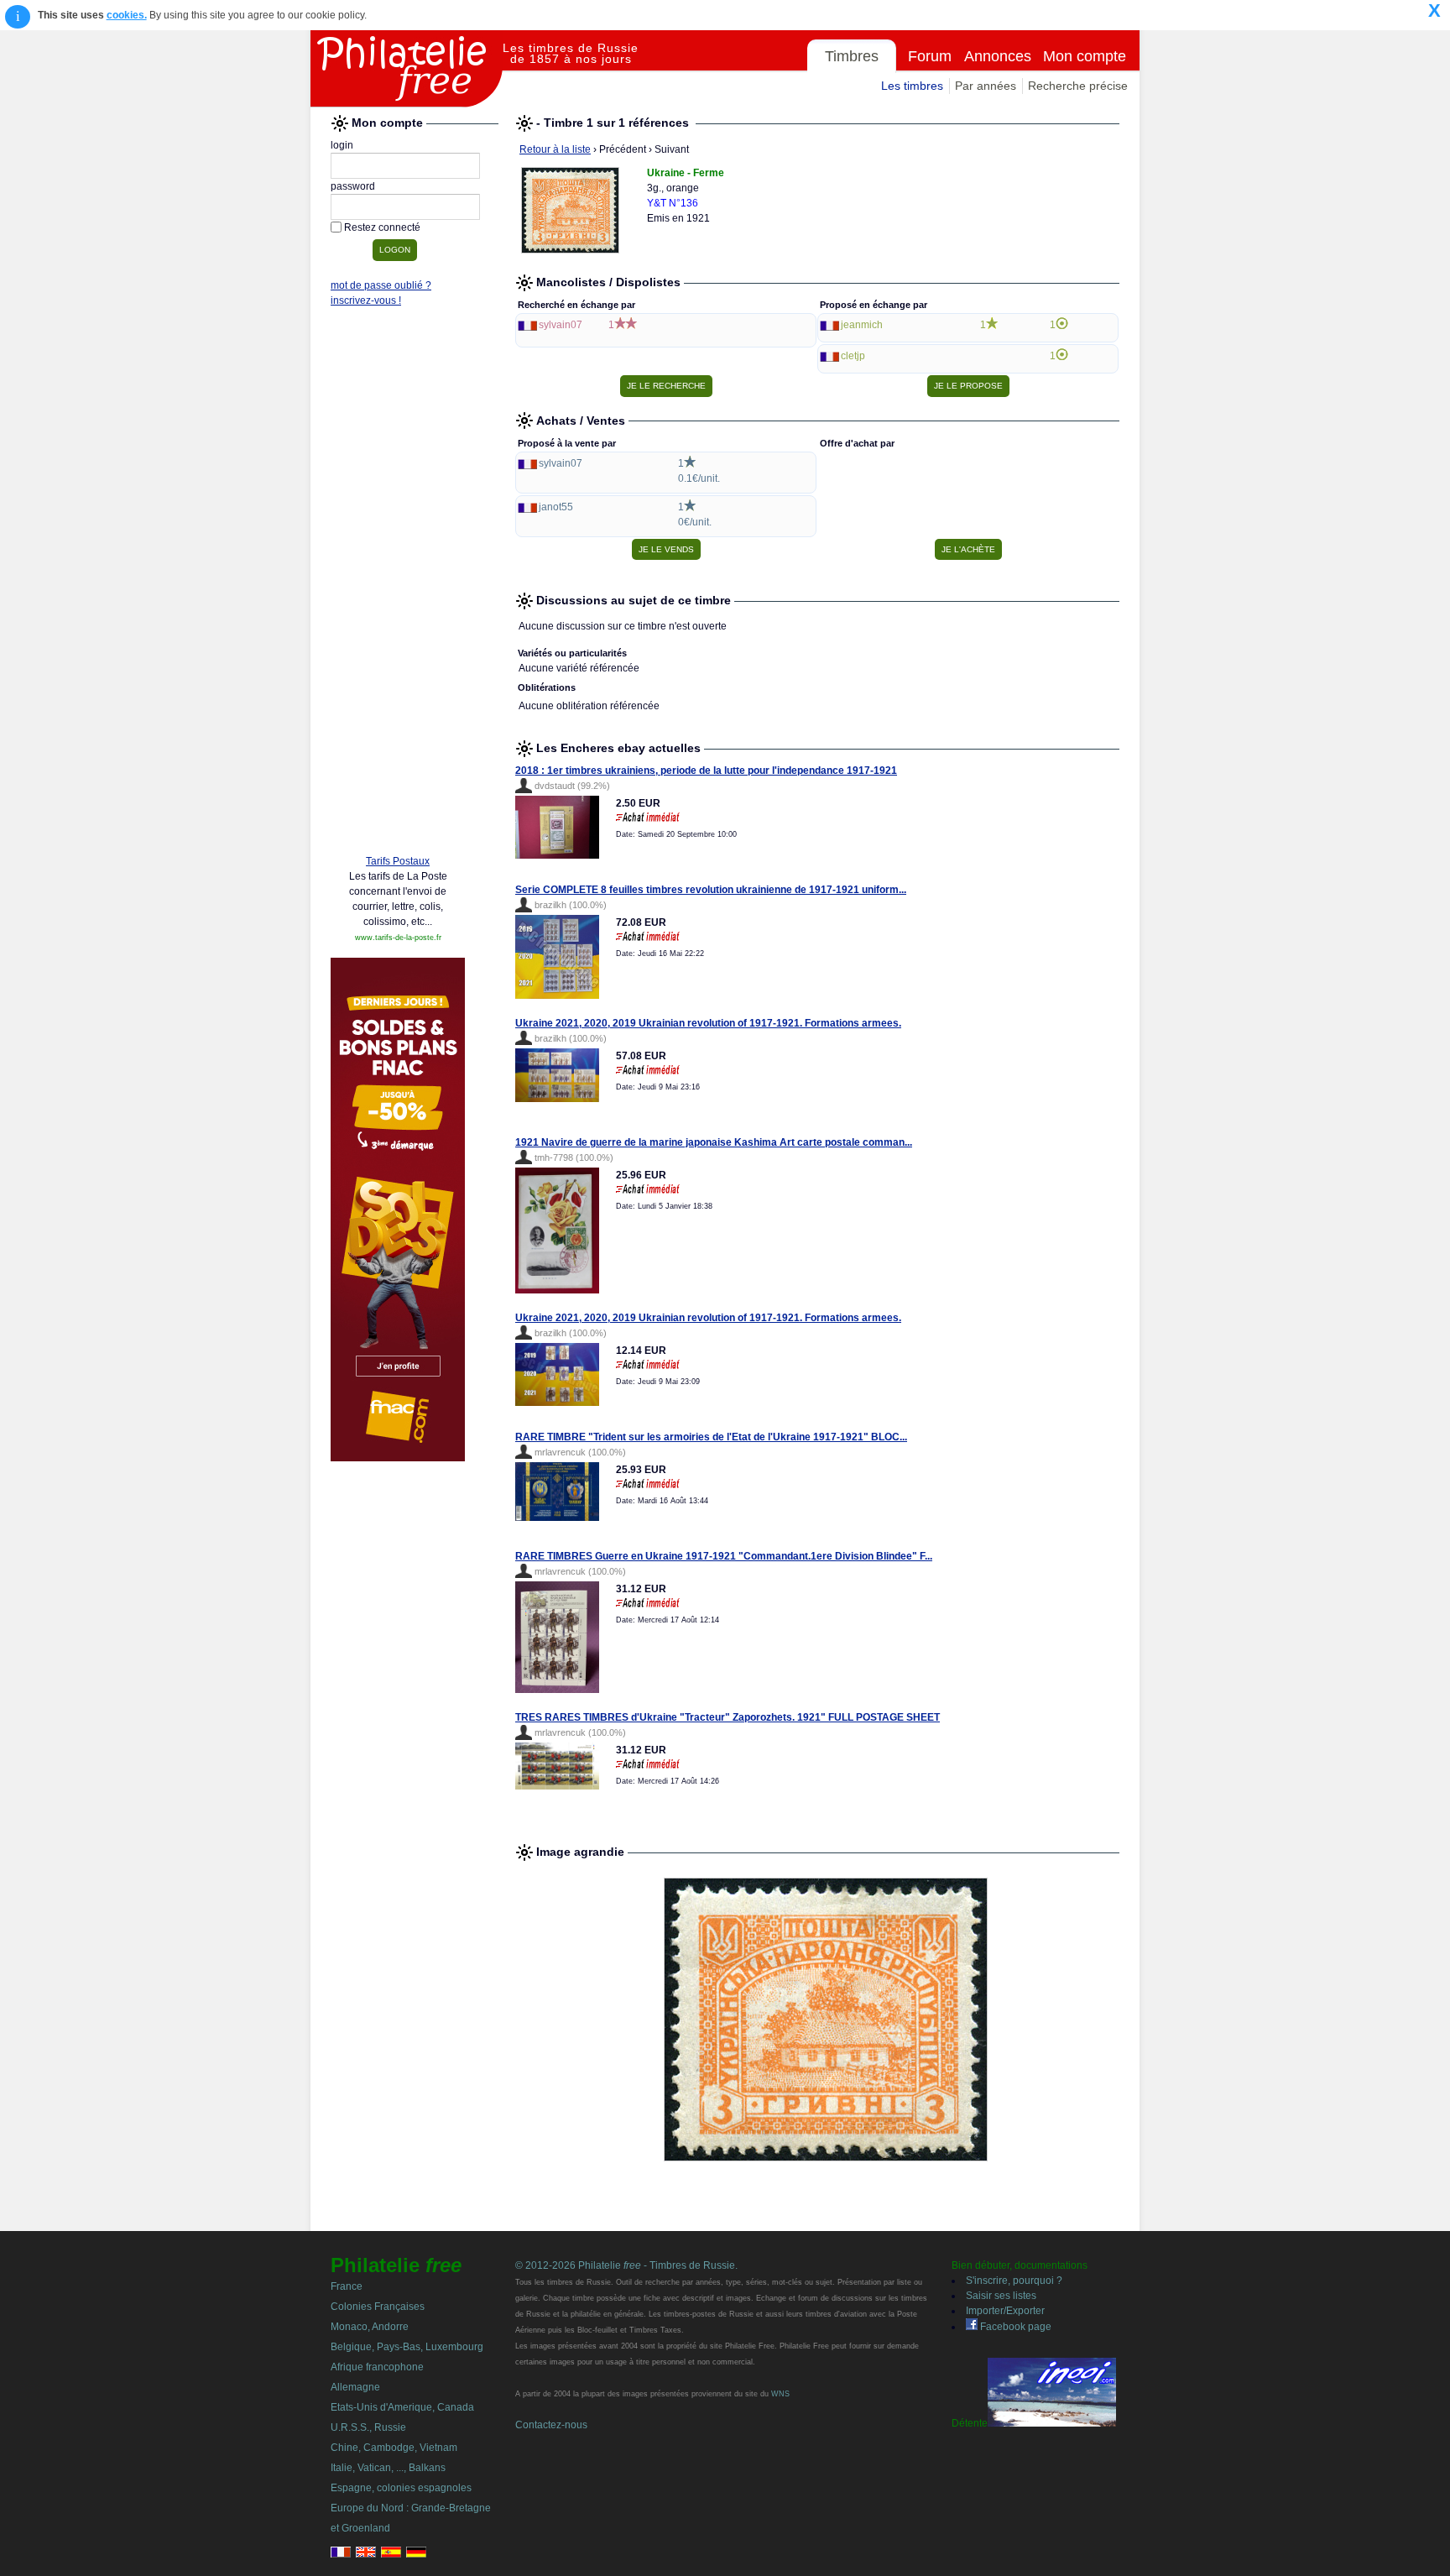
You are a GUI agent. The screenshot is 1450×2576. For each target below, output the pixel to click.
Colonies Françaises (378, 2307)
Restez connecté (382, 227)
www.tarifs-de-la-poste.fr (398, 938)
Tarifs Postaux (398, 861)
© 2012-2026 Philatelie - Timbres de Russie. (626, 2265)
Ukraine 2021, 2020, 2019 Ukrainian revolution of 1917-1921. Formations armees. (708, 1023)
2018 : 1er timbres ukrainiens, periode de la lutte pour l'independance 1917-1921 (706, 771)
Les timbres (912, 86)
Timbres (852, 56)
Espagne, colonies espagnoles (401, 2488)
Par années (986, 86)
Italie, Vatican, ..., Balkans (388, 2468)
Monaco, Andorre (370, 2327)
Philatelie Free (407, 69)
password (353, 186)
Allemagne (355, 2387)
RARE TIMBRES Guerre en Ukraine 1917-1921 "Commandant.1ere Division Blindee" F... (724, 1556)
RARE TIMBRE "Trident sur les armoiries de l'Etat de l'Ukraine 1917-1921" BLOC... (711, 1437)
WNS (780, 2394)
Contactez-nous (551, 2425)
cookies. (127, 15)
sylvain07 (561, 325)
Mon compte (1085, 56)
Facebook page (1014, 2327)
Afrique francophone (377, 2367)
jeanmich (862, 325)
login (342, 145)
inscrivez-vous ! (366, 300)
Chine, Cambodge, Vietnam (394, 2448)
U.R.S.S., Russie (368, 2427)
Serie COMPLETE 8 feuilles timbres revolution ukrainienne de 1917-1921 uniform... (711, 890)
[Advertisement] (398, 585)
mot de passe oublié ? (381, 285)
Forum (930, 56)
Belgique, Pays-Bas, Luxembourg (407, 2347)
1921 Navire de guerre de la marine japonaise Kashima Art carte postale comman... (714, 1142)
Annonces (998, 56)
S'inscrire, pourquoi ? (1014, 2281)
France (347, 2286)
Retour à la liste (555, 149)
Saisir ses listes (1001, 2296)
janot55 (556, 507)
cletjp (853, 356)
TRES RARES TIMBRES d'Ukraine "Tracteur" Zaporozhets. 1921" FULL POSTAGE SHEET (728, 1717)
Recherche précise (1078, 86)
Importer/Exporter (1005, 2311)
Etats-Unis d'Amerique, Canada (402, 2407)
